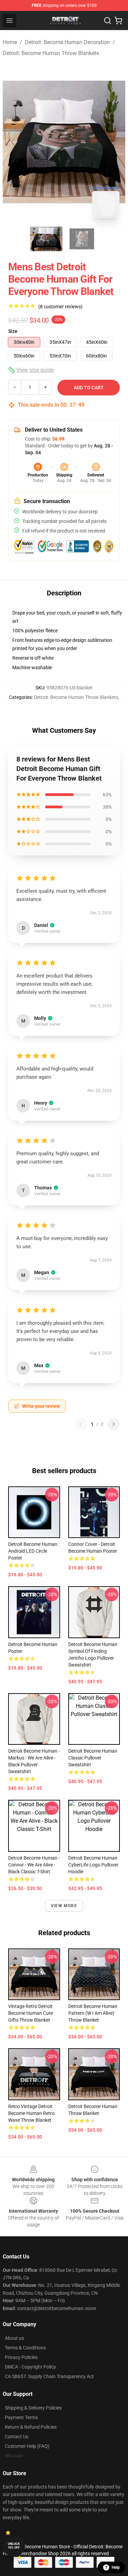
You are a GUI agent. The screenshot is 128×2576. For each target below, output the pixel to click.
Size (13, 331)
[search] (108, 21)
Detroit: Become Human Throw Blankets (51, 53)
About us (14, 2338)
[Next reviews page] (114, 1424)
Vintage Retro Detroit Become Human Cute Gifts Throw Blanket (31, 2013)
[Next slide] (115, 142)
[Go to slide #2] (82, 239)
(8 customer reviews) (60, 307)
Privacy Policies (21, 2357)
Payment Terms (21, 2417)
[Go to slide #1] (46, 239)
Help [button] (116, 2567)
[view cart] (118, 21)
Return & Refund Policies (31, 2427)
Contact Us (17, 2437)
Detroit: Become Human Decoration (67, 42)
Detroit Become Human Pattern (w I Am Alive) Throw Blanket (93, 2013)
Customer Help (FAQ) (27, 2446)
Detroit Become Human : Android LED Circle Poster (34, 1551)
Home (10, 42)
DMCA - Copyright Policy (30, 2367)
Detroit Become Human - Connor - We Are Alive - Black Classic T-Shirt (34, 1865)
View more (64, 1906)
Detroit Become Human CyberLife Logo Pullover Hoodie (93, 1865)
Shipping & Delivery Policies (33, 2408)
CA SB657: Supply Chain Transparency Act (49, 2376)
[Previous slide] (13, 142)
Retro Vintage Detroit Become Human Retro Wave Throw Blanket (31, 2113)
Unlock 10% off (14, 2546)
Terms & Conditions (25, 2348)
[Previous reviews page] (81, 1424)
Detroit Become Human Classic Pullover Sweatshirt (93, 1758)
